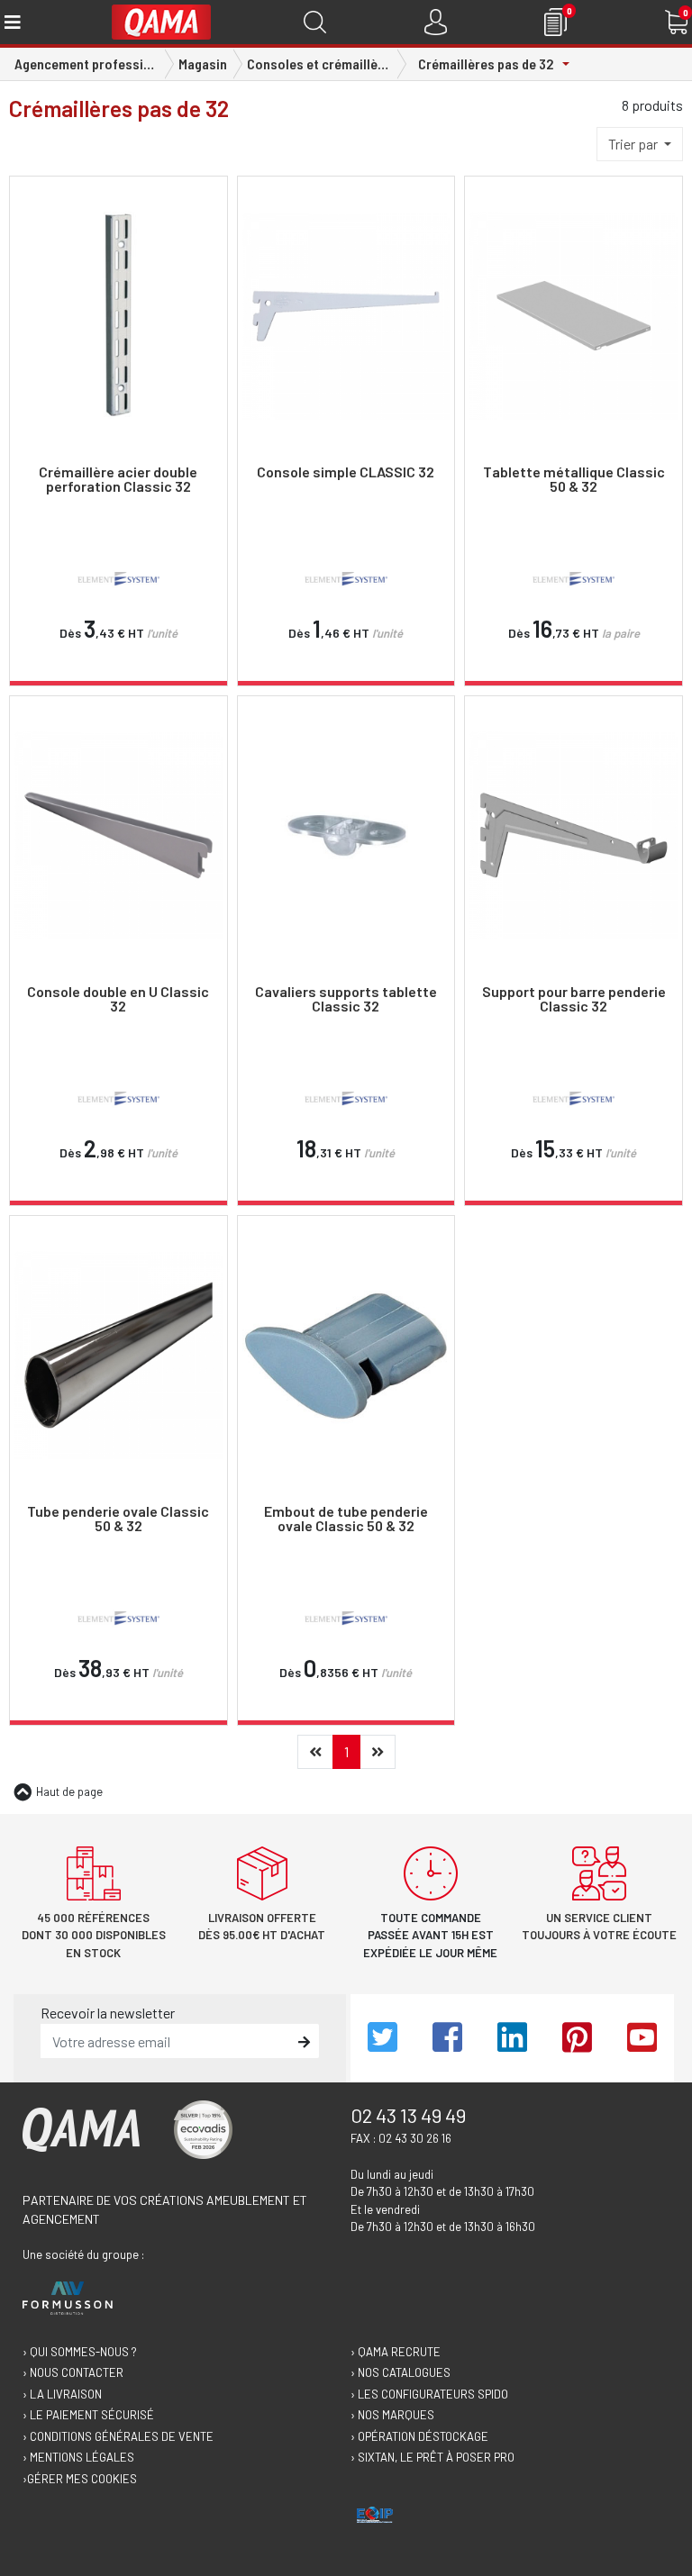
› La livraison (62, 2394)
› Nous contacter (73, 2372)
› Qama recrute (396, 2352)
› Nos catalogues (401, 2372)
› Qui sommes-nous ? (80, 2352)
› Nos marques (392, 2415)
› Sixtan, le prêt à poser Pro (432, 2457)
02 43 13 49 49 (408, 2115)
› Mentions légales (78, 2457)
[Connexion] (436, 22)
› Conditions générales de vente (118, 2436)
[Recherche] (315, 22)
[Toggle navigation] (11, 22)
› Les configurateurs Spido (429, 2394)
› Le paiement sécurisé (88, 2415)
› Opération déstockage (419, 2436)
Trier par (634, 144)
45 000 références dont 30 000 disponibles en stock (94, 1935)
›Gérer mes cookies (80, 2479)
